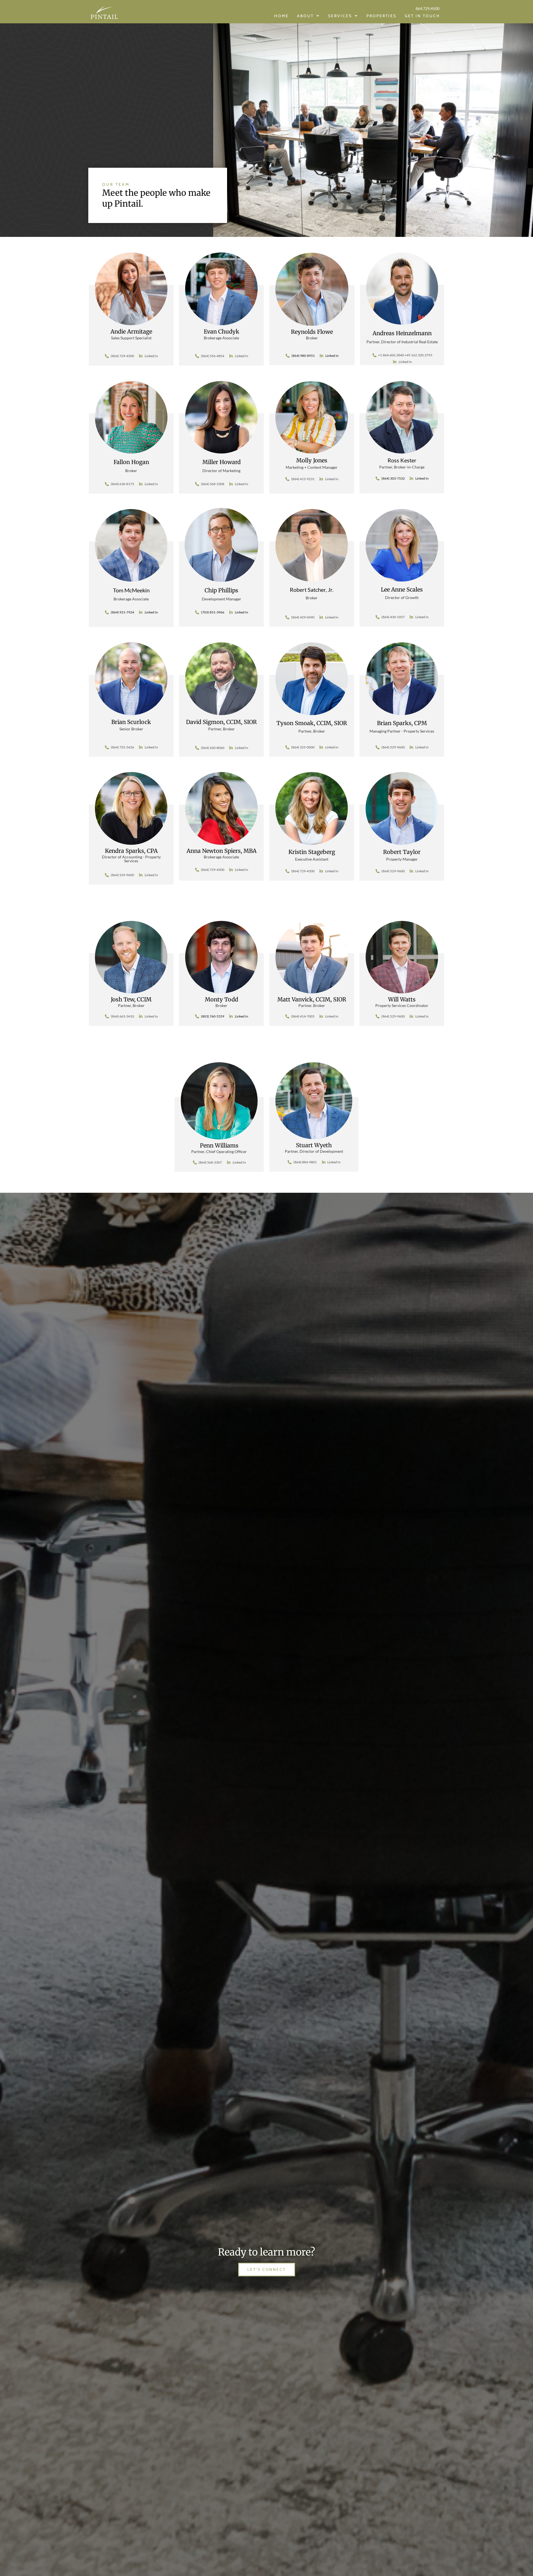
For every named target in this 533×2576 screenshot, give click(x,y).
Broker (312, 598)
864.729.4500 (428, 8)
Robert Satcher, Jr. (312, 590)
